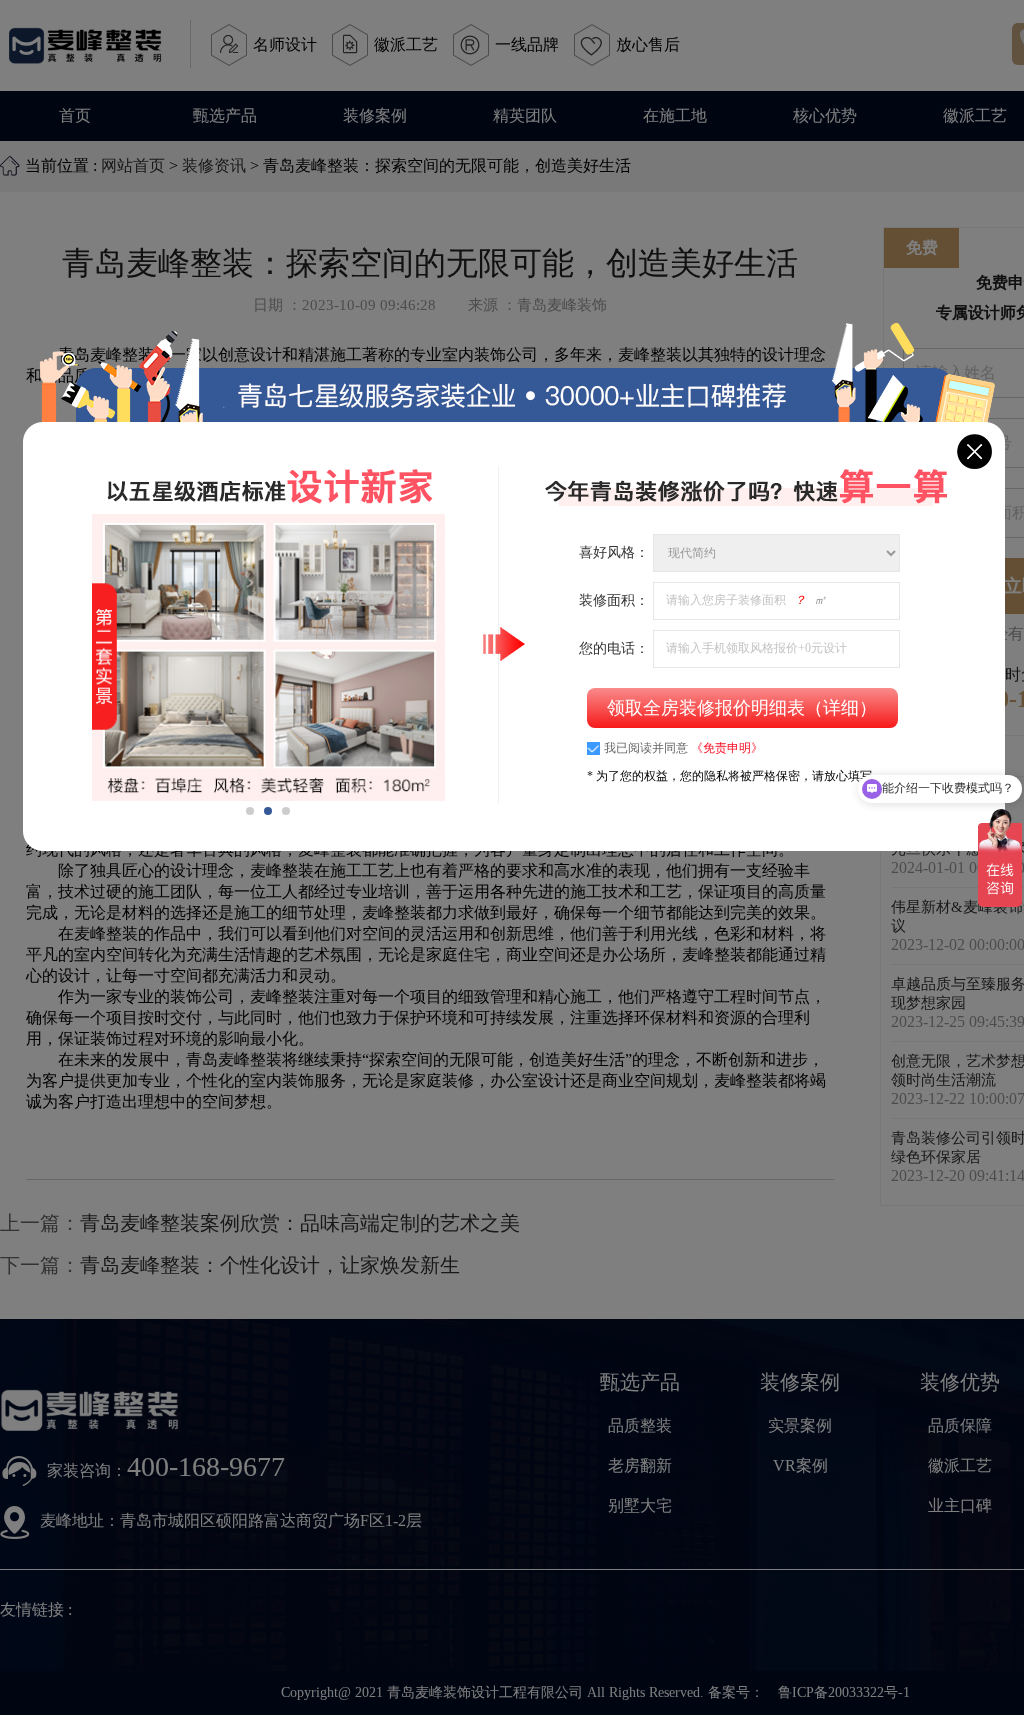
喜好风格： (614, 552)
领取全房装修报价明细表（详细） (742, 708)
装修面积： (614, 599)
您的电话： (614, 647)
